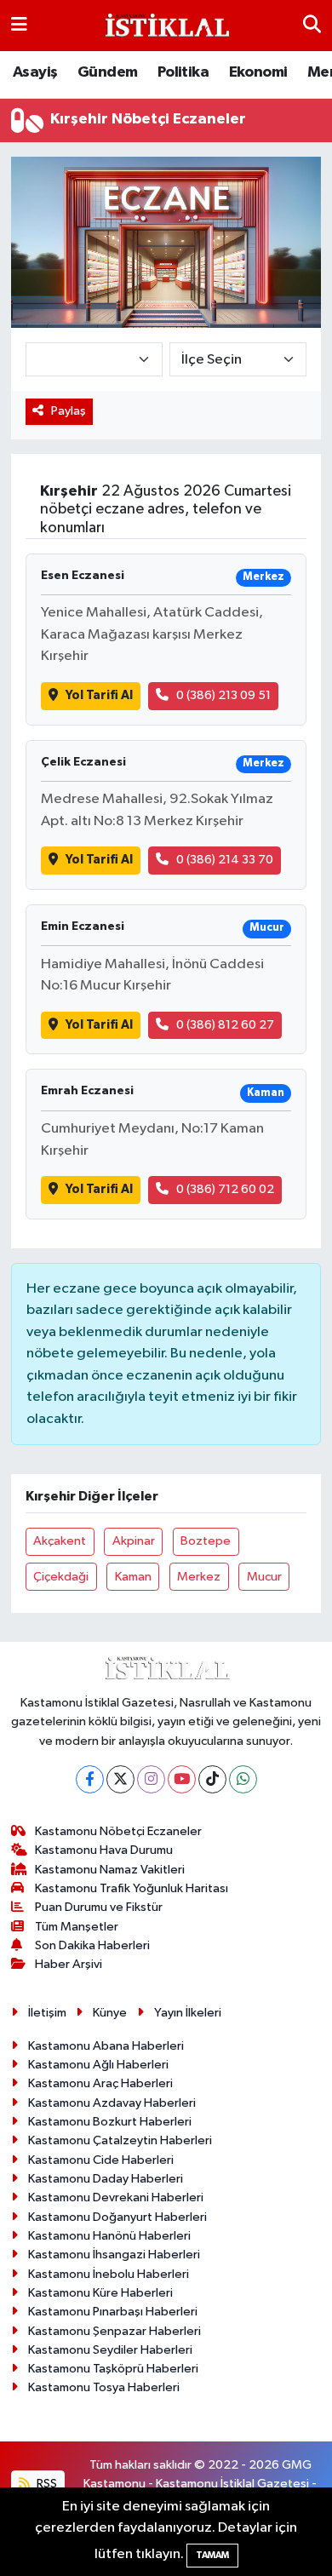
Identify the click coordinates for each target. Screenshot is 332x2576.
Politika (183, 72)
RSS (46, 2484)
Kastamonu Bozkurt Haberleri (110, 2122)
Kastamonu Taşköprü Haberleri (113, 2369)
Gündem (107, 72)
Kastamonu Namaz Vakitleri (110, 1870)
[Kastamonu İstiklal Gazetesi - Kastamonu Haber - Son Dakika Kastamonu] (165, 26)
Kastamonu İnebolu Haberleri (109, 2274)
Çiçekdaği (61, 1577)
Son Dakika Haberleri (92, 1945)
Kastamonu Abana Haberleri (106, 2046)
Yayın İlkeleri (188, 2013)
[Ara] (312, 25)
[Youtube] (182, 1779)
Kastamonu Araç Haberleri (100, 2083)
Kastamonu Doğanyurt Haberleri (117, 2217)
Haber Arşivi (69, 1964)
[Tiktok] (212, 1779)
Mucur (264, 1577)
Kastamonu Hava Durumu (104, 1850)
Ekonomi (258, 72)
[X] (120, 1779)
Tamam (212, 2555)
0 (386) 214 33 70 (225, 860)
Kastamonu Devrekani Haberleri (116, 2197)
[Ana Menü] (19, 25)
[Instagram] (151, 1779)
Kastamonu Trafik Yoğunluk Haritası (132, 1888)
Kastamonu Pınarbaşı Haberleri (113, 2312)
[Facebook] (90, 1779)
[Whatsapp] (243, 1779)
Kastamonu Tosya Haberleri (104, 2387)
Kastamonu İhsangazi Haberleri (114, 2255)
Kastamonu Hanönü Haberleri (109, 2236)
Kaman (133, 1577)
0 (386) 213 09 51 (223, 695)
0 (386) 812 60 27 (225, 1025)
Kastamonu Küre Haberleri (100, 2293)
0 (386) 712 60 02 (225, 1189)
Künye (110, 2013)
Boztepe (206, 1541)
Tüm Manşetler (77, 1927)
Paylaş (69, 411)
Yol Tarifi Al (99, 695)
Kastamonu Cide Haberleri (101, 2160)
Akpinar (134, 1541)
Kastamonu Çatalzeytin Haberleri (120, 2140)
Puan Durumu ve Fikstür (99, 1907)
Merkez (199, 1577)
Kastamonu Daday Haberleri (106, 2179)
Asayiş (35, 72)
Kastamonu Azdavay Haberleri (112, 2103)
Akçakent (60, 1541)
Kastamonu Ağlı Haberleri (98, 2065)
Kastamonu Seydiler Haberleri (110, 2350)
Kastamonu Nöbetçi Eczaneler (118, 1831)
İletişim (47, 2013)
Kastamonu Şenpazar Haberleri (114, 2331)
